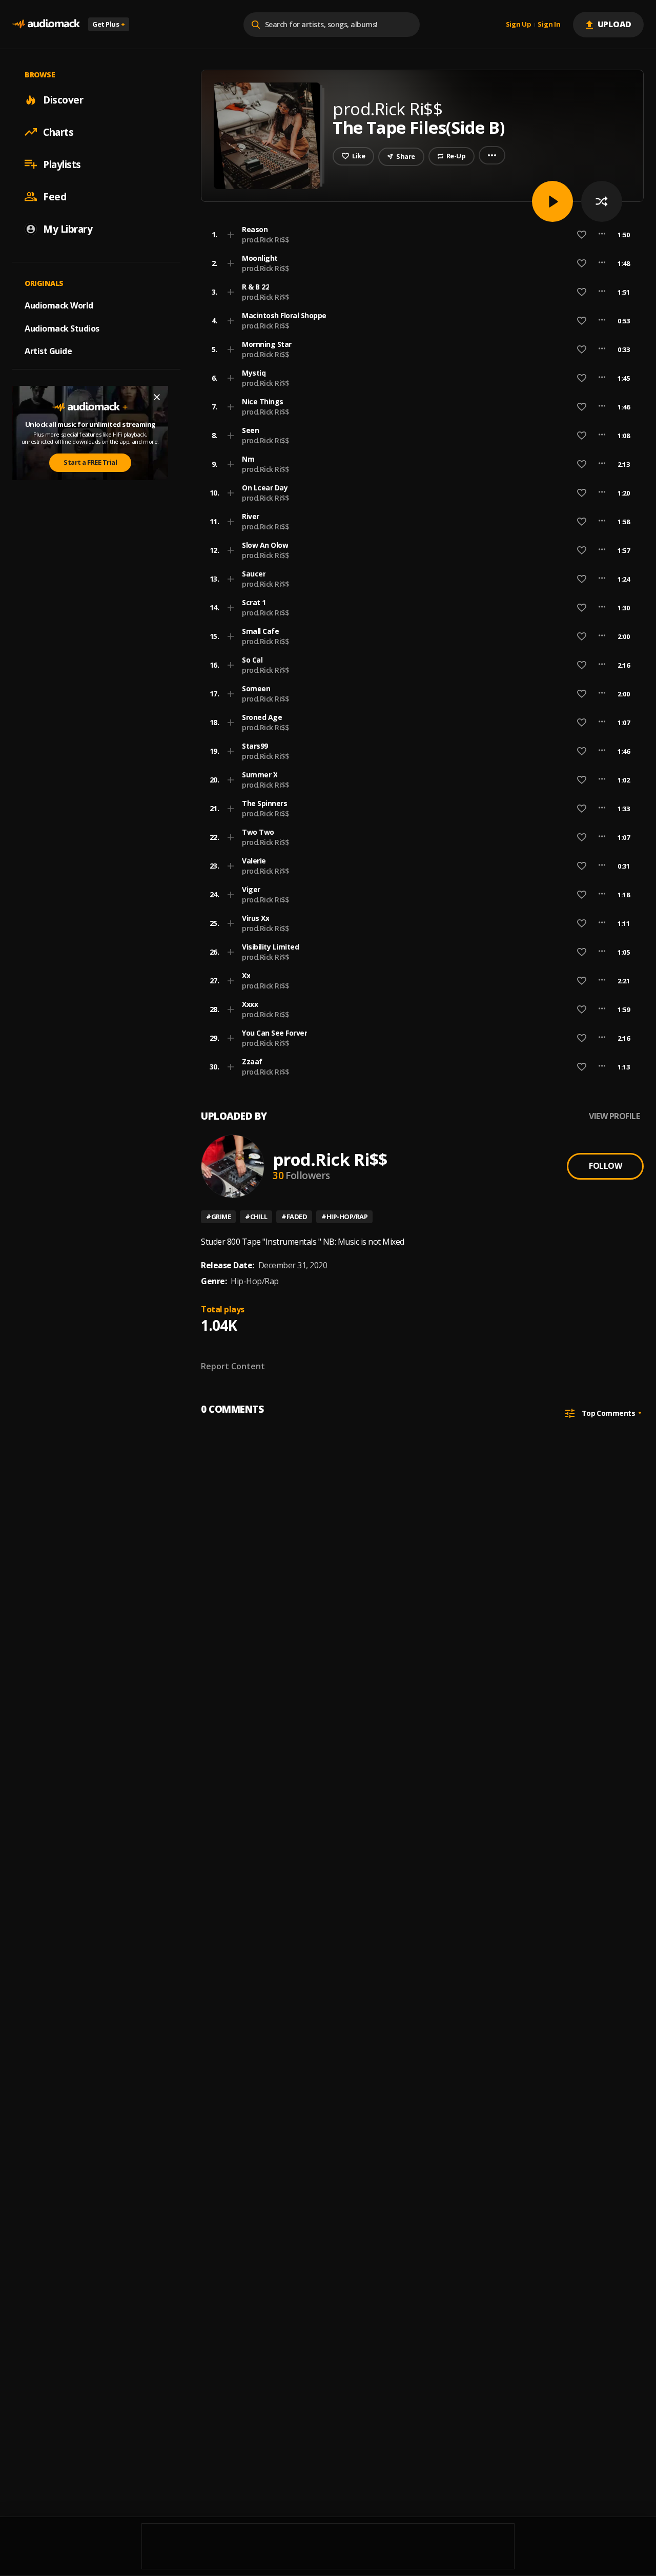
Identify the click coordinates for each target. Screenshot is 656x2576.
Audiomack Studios (62, 328)
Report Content (233, 1366)
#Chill (256, 1217)
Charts (58, 132)
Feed (55, 196)
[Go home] (46, 24)
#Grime (218, 1217)
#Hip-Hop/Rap (344, 1217)
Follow (605, 1166)
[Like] (582, 235)
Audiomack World (59, 305)
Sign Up (519, 25)
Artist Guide (48, 351)
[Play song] (552, 201)
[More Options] (602, 235)
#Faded (294, 1217)
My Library (68, 229)
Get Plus (109, 24)
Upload (615, 24)
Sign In (549, 25)
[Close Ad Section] (157, 397)
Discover (63, 99)
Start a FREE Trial (90, 462)
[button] (419, 235)
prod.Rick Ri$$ (265, 240)
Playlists (62, 164)
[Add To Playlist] (231, 235)
